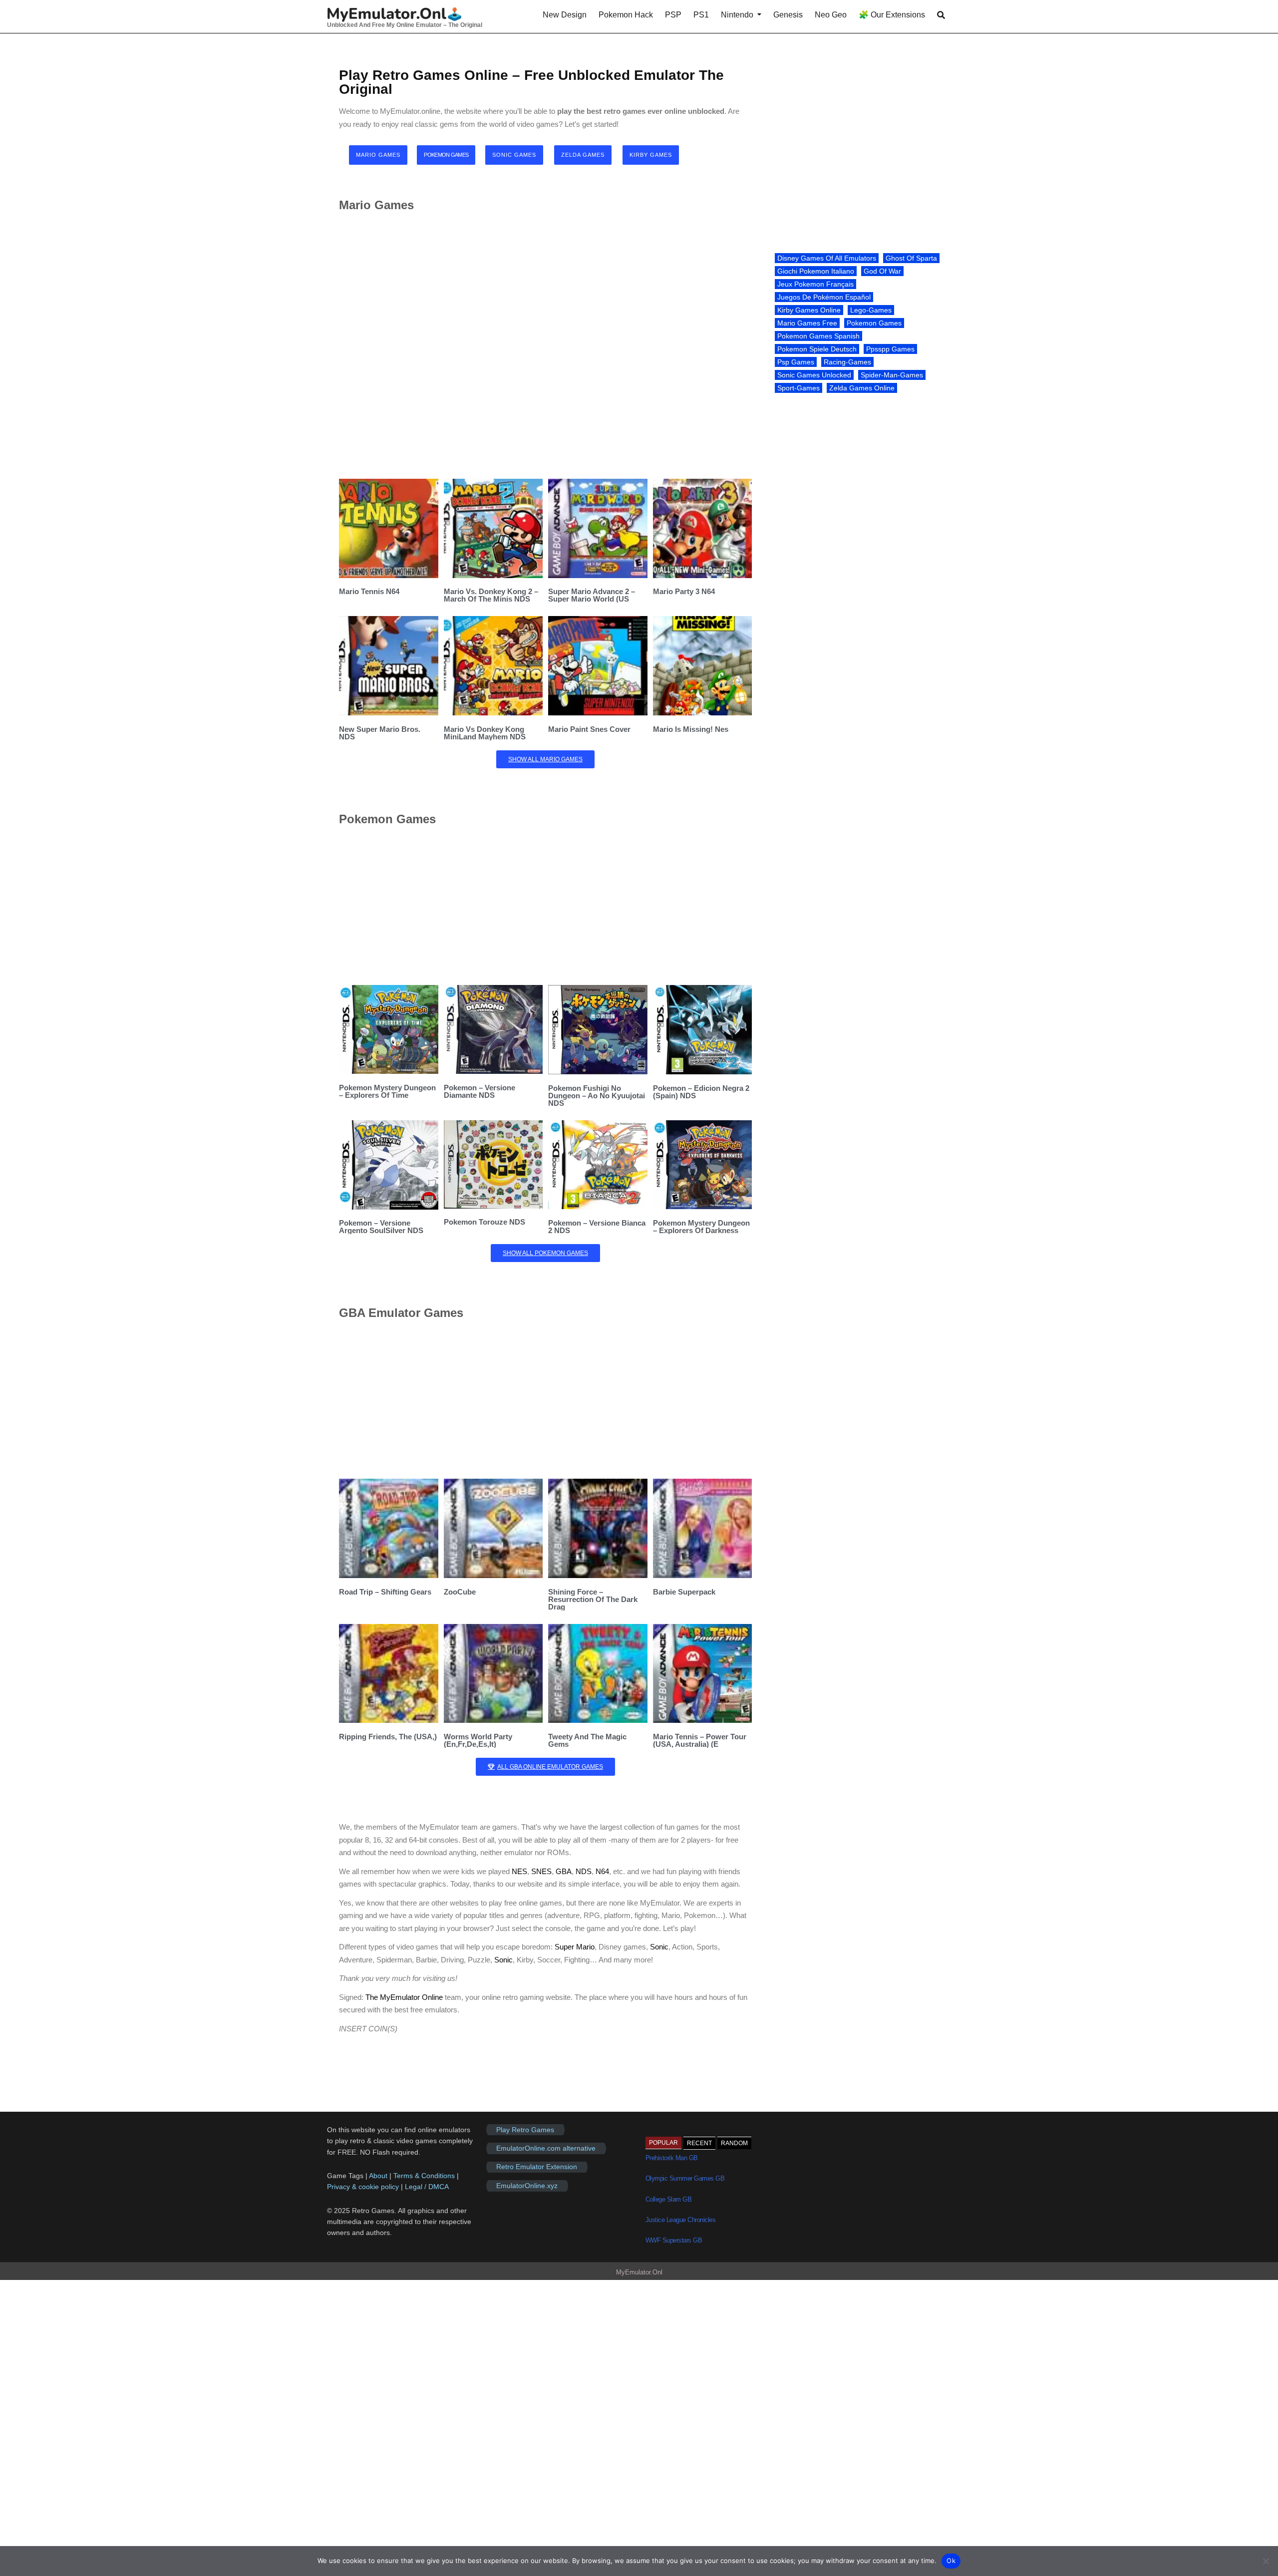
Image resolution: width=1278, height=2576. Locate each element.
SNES (541, 1871)
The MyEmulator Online (404, 1997)
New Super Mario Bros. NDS (380, 733)
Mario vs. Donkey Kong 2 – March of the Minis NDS (491, 595)
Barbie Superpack (684, 1592)
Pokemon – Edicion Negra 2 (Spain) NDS (701, 1092)
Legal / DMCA (427, 2187)
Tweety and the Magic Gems (587, 1740)
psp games (796, 362)
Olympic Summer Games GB (685, 2178)
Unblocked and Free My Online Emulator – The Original (405, 25)
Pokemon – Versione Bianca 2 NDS (597, 1227)
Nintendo (737, 15)
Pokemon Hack (626, 15)
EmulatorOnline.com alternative (546, 2148)
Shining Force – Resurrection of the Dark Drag (593, 1599)
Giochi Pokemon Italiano (816, 271)
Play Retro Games (525, 2130)
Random (734, 2143)
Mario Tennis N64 (369, 591)
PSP (673, 15)
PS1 (701, 15)
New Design (565, 15)
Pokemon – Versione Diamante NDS (479, 1091)
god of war (882, 271)
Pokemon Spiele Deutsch (817, 349)
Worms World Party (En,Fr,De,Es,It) (478, 1740)
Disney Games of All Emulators (827, 258)
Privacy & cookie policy (363, 2187)
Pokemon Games (874, 323)
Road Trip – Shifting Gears (385, 1592)
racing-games (847, 362)
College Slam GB (669, 2199)
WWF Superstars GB (674, 2240)
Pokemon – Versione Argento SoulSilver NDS (381, 1227)
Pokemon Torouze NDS (484, 1222)
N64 (602, 1871)
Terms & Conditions (424, 2176)
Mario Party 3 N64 (684, 591)
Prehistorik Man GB (672, 2158)
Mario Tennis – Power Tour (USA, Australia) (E (700, 1740)
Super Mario (575, 1947)
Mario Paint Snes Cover (589, 729)
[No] (1266, 2561)
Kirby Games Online (809, 310)
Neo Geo (831, 15)
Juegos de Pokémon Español (824, 297)
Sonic (659, 1947)
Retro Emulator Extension (537, 2167)
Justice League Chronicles (681, 2220)
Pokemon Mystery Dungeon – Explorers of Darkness (701, 1227)
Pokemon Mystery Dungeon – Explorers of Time (387, 1091)
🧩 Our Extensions (892, 15)
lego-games (871, 310)
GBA (564, 1871)
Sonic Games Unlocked (814, 375)
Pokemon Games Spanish (818, 336)
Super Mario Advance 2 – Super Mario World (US (592, 595)
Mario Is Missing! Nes (691, 729)
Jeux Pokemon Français (815, 284)
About (379, 2176)
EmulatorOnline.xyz (527, 2186)
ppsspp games (890, 349)
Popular (663, 2143)
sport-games (799, 388)
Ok (951, 2561)
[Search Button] (941, 15)
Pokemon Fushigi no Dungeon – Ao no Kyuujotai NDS (597, 1096)
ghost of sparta (911, 258)
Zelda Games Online (862, 388)
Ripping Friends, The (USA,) (388, 1737)
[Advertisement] (545, 345)
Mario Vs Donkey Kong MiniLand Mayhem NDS (485, 733)
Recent (699, 2143)
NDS (584, 1871)
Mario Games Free (807, 323)
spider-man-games (892, 375)
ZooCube (460, 1592)
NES (519, 1871)
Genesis (788, 15)
